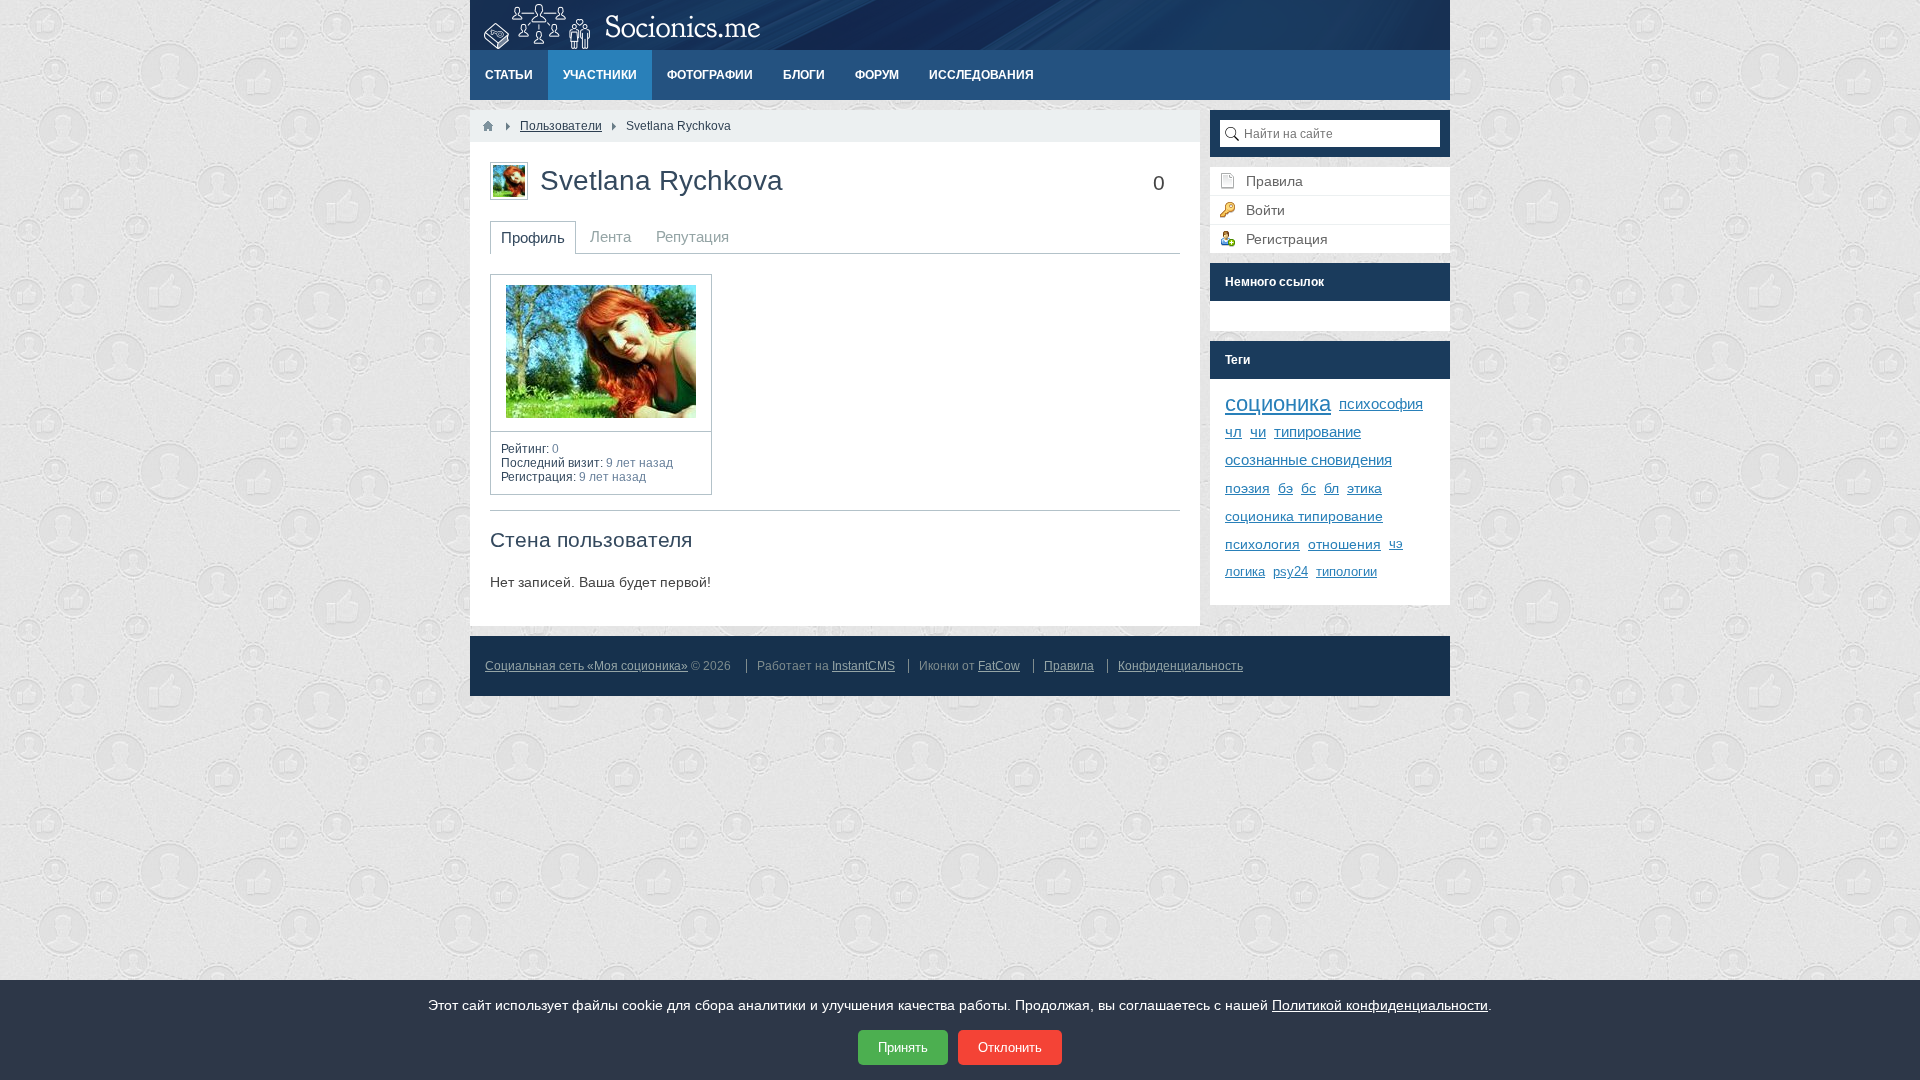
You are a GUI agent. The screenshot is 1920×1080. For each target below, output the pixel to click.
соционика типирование (1304, 516)
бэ (1285, 488)
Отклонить (1010, 1047)
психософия (1381, 403)
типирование (1317, 431)
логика (1245, 571)
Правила (1069, 666)
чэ (1396, 543)
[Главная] (488, 126)
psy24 (1290, 571)
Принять (903, 1047)
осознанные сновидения (1308, 459)
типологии (1346, 571)
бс (1308, 488)
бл (1331, 488)
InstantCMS (863, 666)
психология (1262, 544)
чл (1233, 431)
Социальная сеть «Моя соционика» (586, 666)
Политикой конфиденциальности (1380, 1005)
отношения (1344, 544)
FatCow (999, 666)
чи (1258, 431)
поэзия (1247, 488)
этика (1364, 488)
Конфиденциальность (1180, 666)
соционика (1278, 403)
